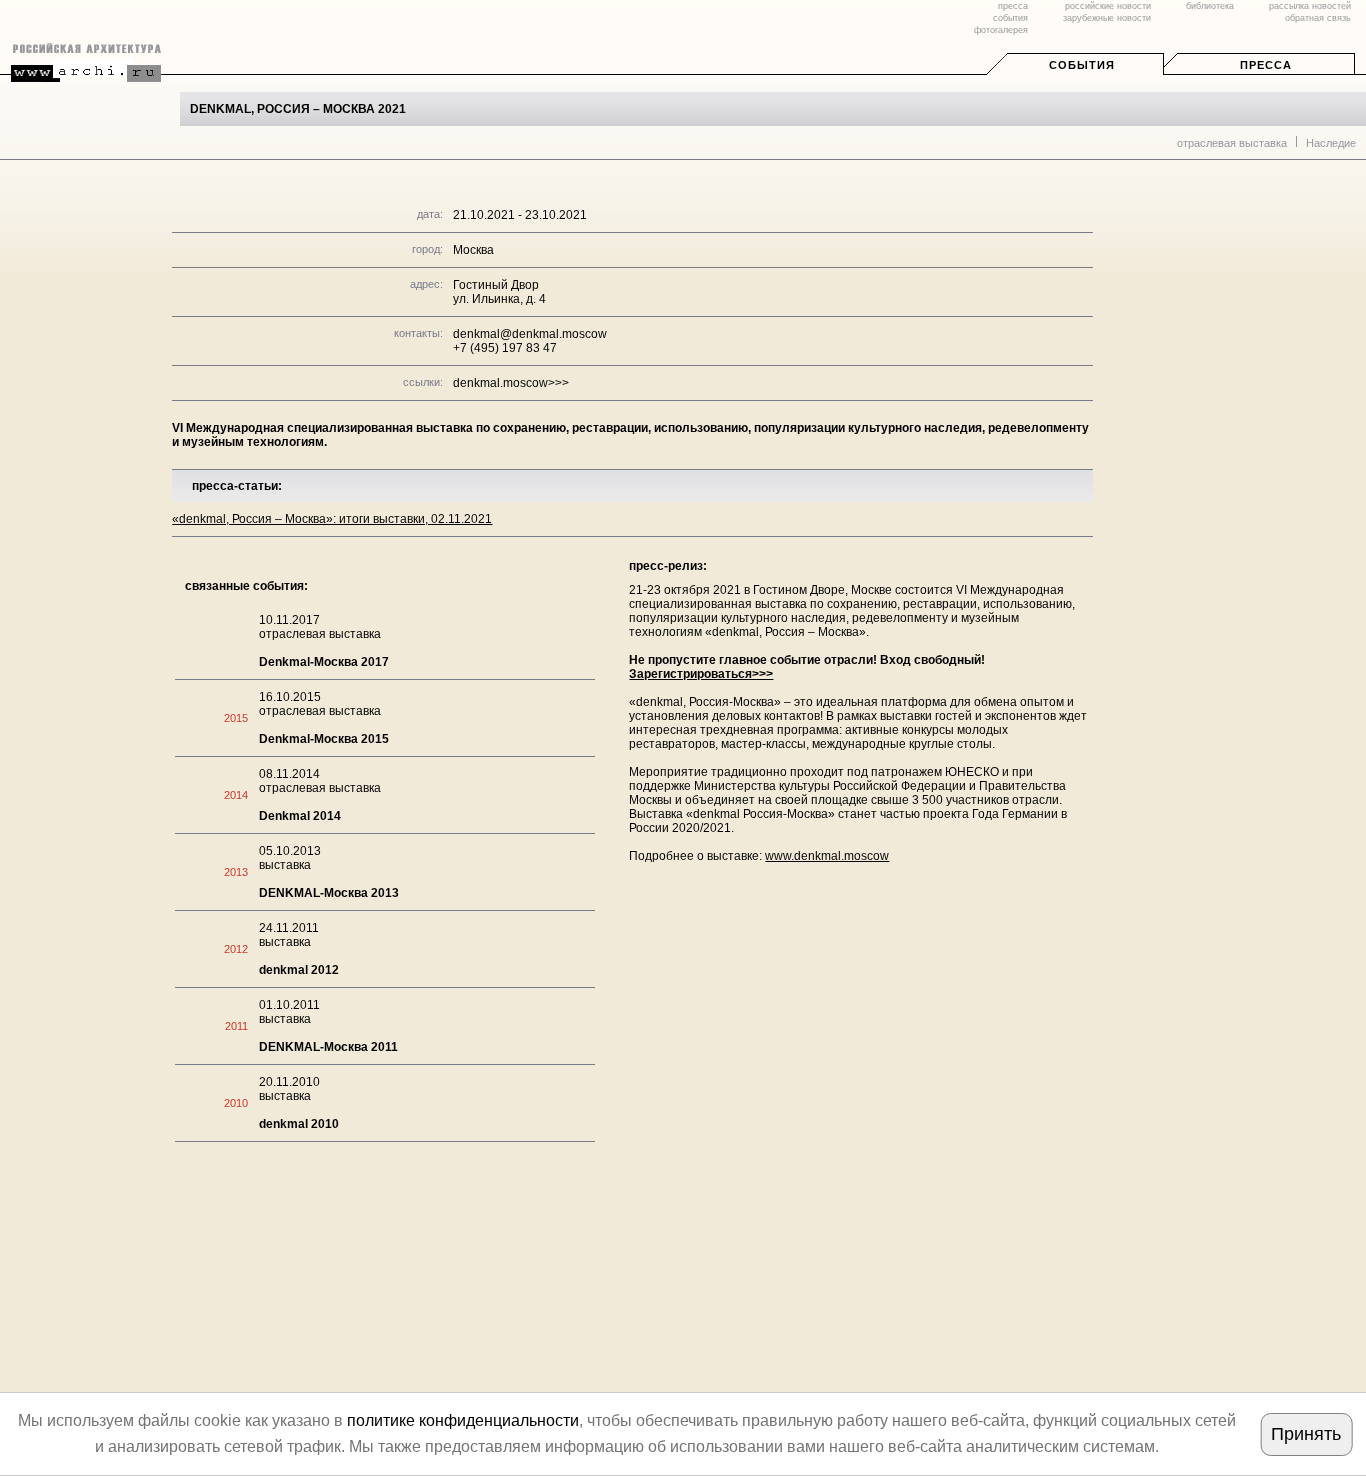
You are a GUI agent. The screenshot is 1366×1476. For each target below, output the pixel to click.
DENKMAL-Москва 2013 (329, 893)
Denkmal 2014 (300, 816)
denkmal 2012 (299, 970)
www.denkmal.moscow (827, 856)
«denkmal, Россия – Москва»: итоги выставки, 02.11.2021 (332, 519)
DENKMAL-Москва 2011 (328, 1047)
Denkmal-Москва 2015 (324, 739)
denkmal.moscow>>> (511, 383)
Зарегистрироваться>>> (701, 674)
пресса (1013, 6)
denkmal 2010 (299, 1124)
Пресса (1266, 65)
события (1010, 18)
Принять (1306, 1434)
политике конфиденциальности (463, 1420)
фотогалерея (1001, 30)
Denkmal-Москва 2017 (324, 662)
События (1082, 65)
